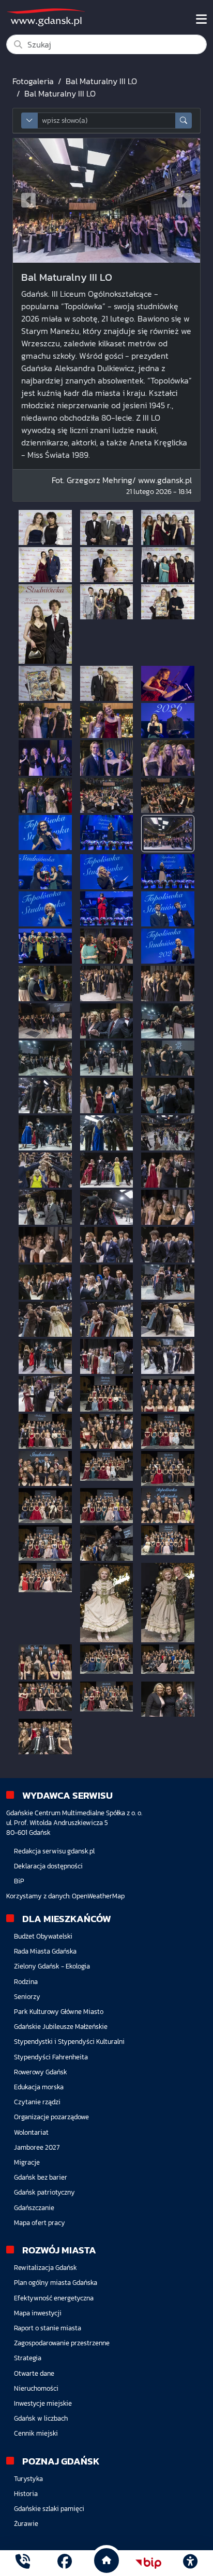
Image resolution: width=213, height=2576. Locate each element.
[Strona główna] (23, 2563)
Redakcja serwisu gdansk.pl (54, 1851)
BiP (19, 1881)
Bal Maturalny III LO (101, 81)
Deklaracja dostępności (48, 1866)
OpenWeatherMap (98, 1896)
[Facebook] (65, 2563)
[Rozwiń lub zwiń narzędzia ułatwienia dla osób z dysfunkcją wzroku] (190, 2563)
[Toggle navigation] (201, 19)
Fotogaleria (33, 81)
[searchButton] (184, 121)
